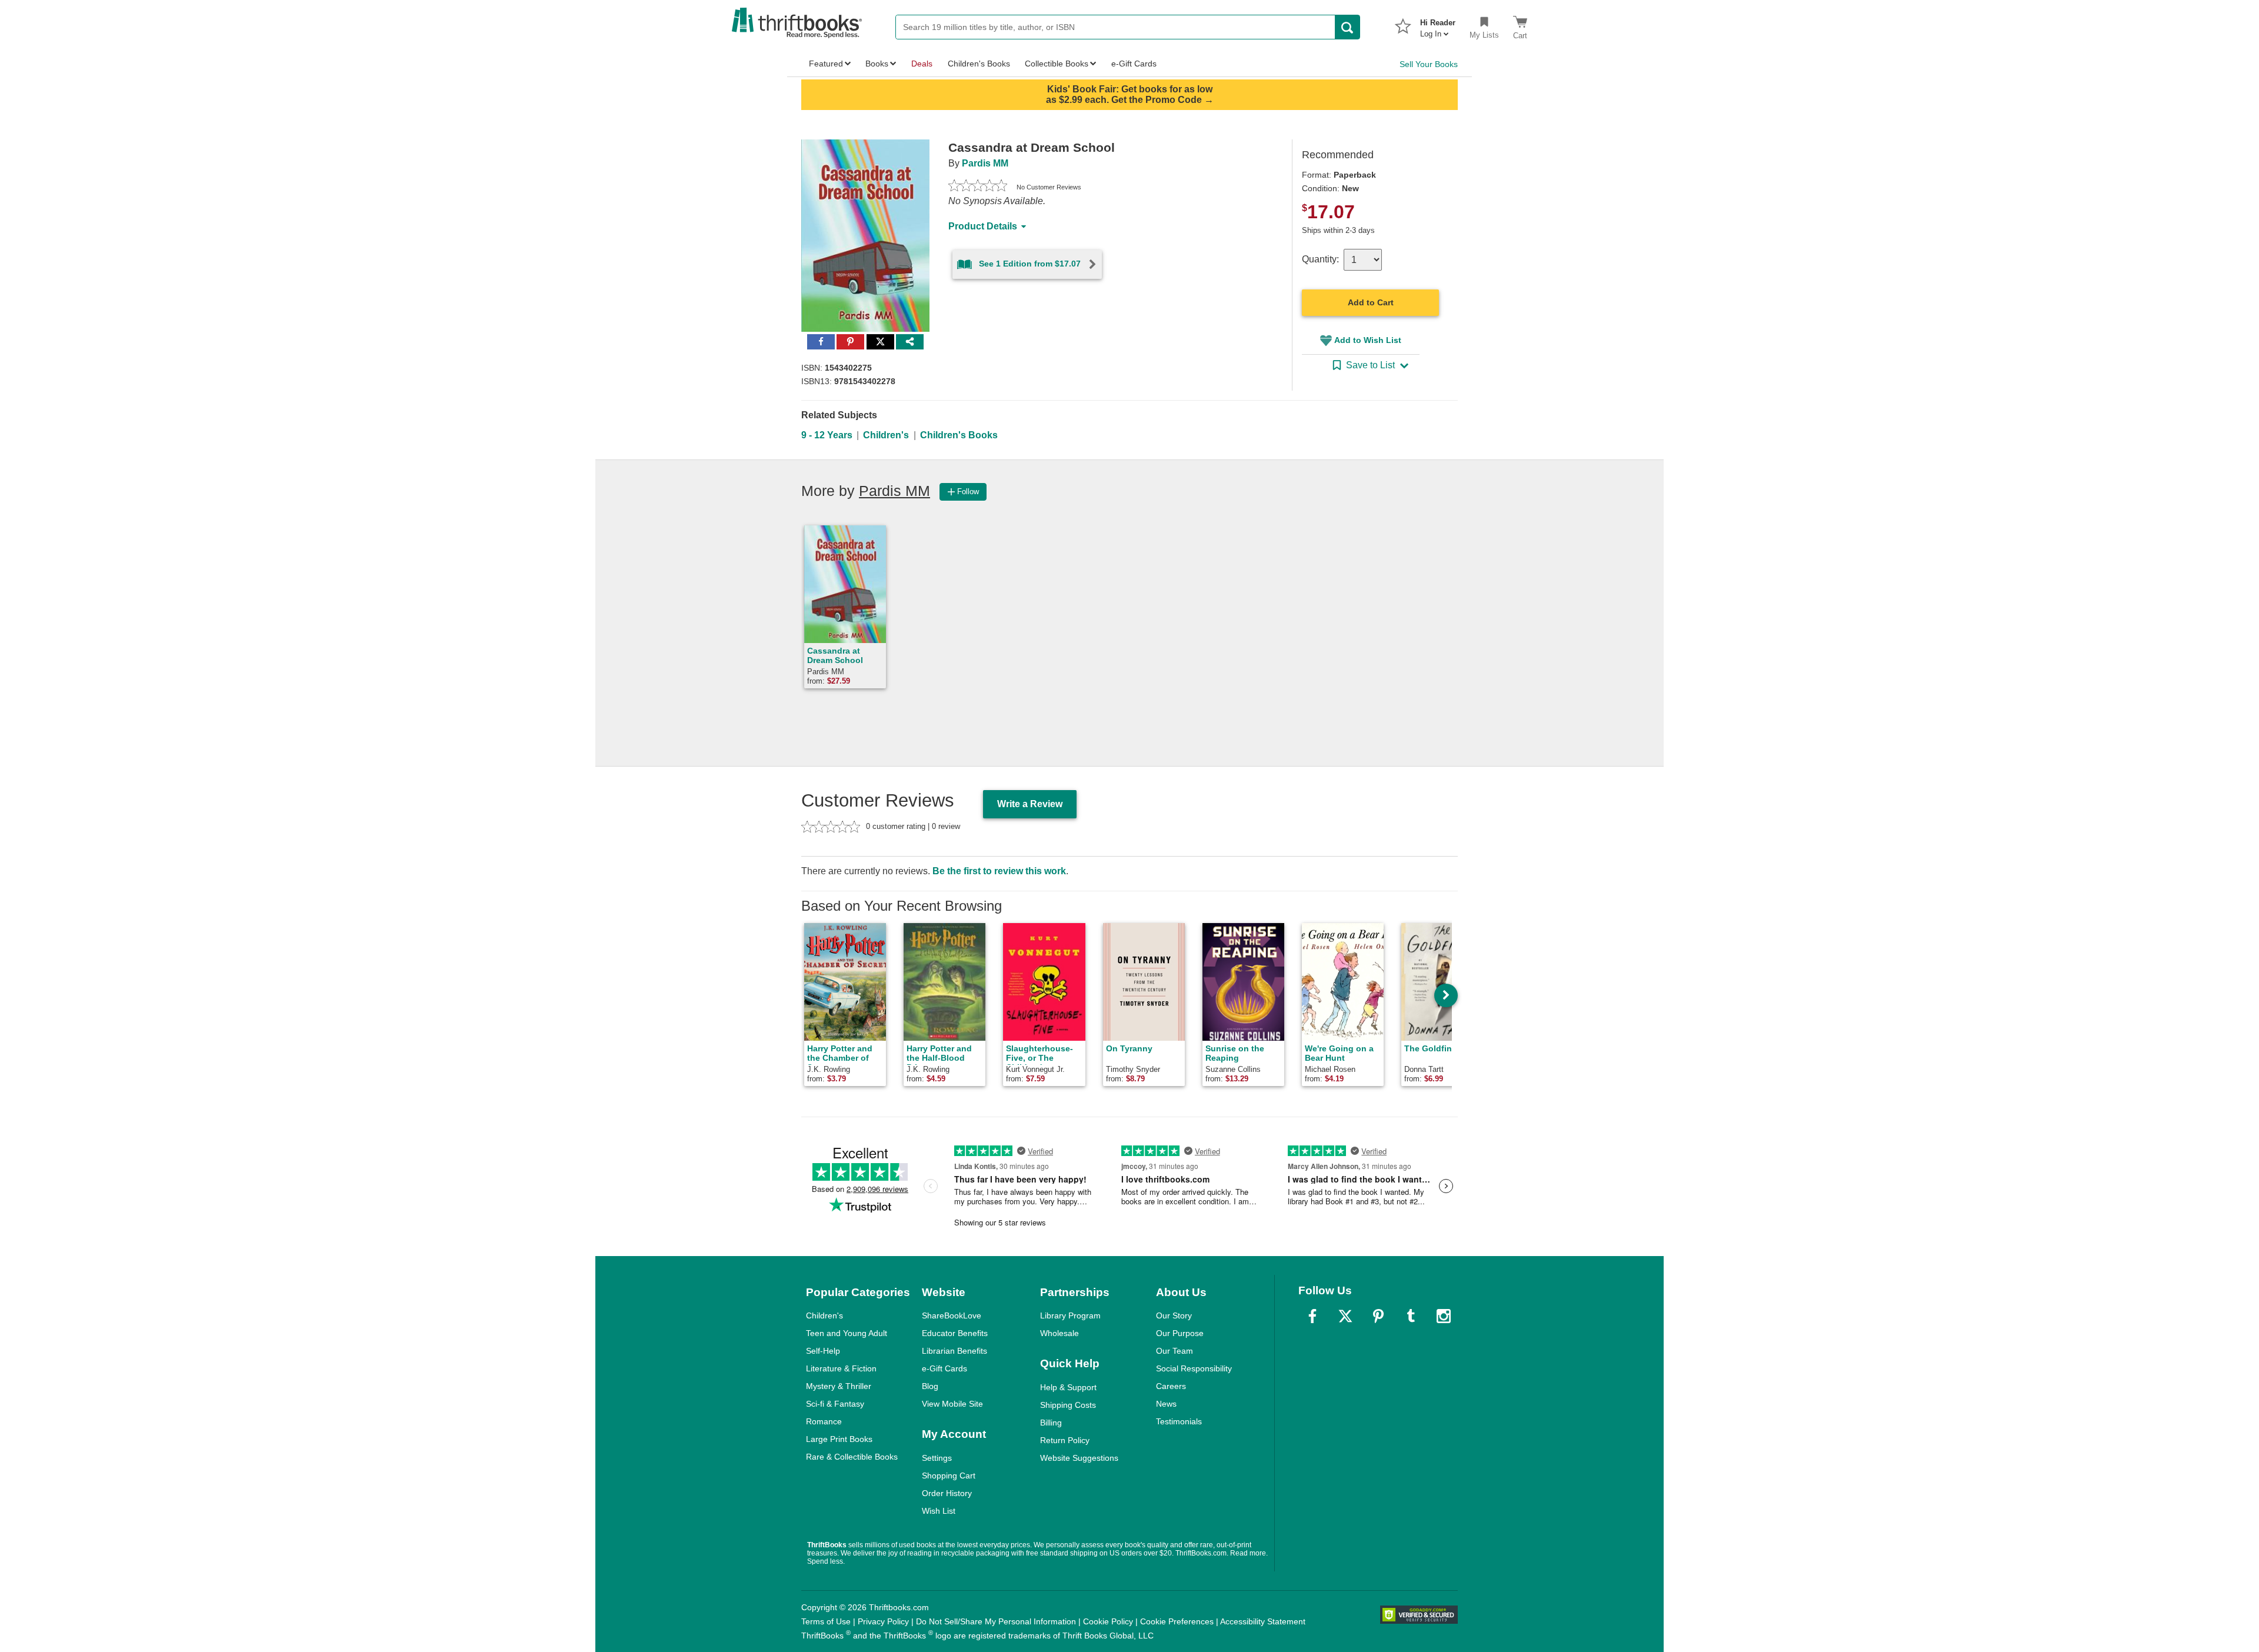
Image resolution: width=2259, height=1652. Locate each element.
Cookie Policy (1108, 1621)
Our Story (1174, 1315)
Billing (1051, 1423)
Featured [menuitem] (826, 64)
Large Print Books (839, 1439)
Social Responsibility (1194, 1368)
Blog (930, 1386)
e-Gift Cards (944, 1368)
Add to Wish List (1368, 340)
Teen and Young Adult (847, 1333)
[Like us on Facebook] (1312, 1316)
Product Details (983, 226)
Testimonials (1179, 1421)
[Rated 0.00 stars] (978, 187)
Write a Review (1030, 804)
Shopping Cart (949, 1476)
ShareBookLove (952, 1315)
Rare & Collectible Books (852, 1457)
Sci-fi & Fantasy (835, 1404)
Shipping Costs (1068, 1405)
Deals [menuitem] (922, 64)
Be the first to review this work (999, 871)
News (1166, 1404)
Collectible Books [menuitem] (1057, 64)
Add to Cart (1371, 302)
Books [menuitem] (877, 64)
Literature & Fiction (841, 1368)
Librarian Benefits (954, 1351)
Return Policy (1065, 1440)
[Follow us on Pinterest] (1378, 1316)
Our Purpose (1180, 1333)
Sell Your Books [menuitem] (1429, 64)
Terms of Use (826, 1621)
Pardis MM (985, 163)
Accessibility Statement (1263, 1621)
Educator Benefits (955, 1333)
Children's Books (959, 435)
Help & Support (1068, 1387)
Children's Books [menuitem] (979, 64)
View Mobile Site (952, 1404)
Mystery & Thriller (839, 1386)
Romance (824, 1421)
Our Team (1175, 1351)
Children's (886, 435)
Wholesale (1059, 1333)
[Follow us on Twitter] (1345, 1316)
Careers (1171, 1386)
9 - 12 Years (827, 435)
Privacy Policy (883, 1621)
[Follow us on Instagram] (1444, 1316)
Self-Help (823, 1351)
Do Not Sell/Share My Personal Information (996, 1621)
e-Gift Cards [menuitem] (1134, 64)
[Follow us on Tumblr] (1411, 1316)
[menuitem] (1438, 25)
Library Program (1070, 1315)
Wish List (939, 1511)
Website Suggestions (1079, 1458)
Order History (947, 1493)
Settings (937, 1458)
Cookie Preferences (1177, 1621)
